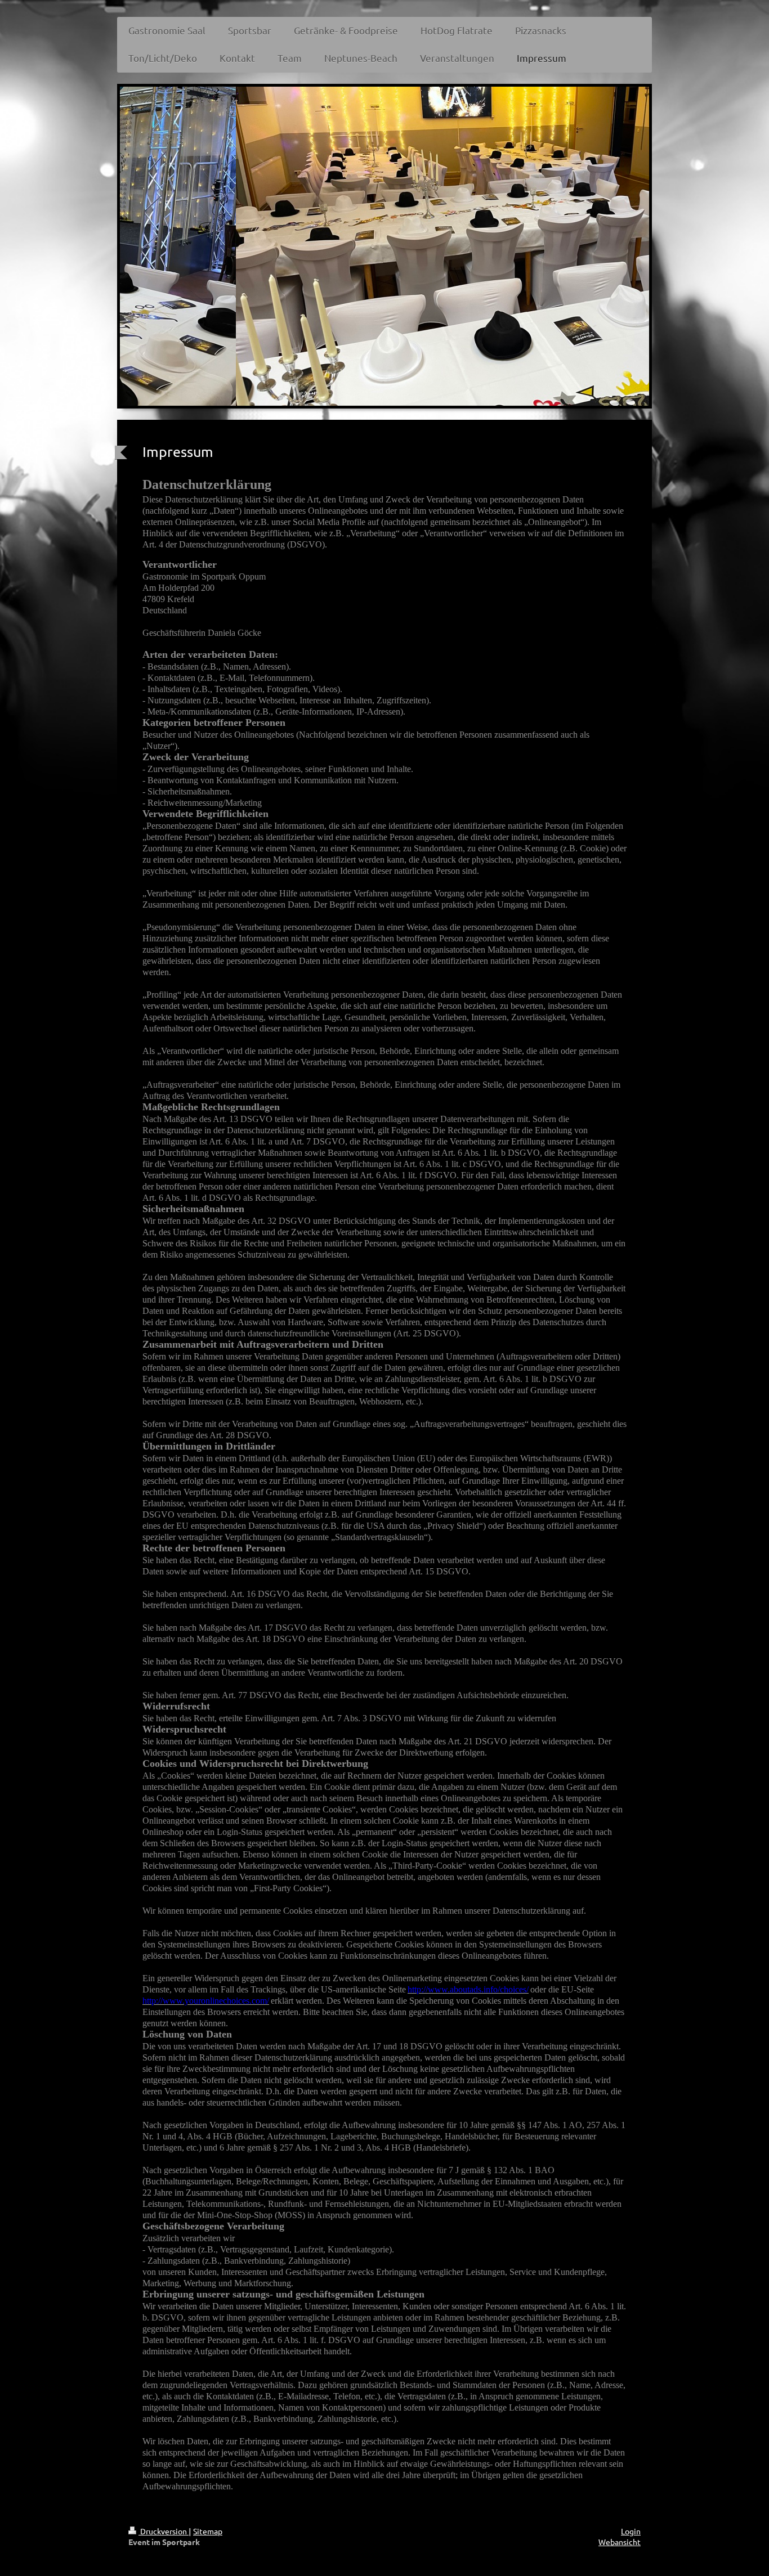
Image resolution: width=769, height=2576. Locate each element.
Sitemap (208, 2531)
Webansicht (620, 2542)
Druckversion (164, 2531)
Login (631, 2531)
